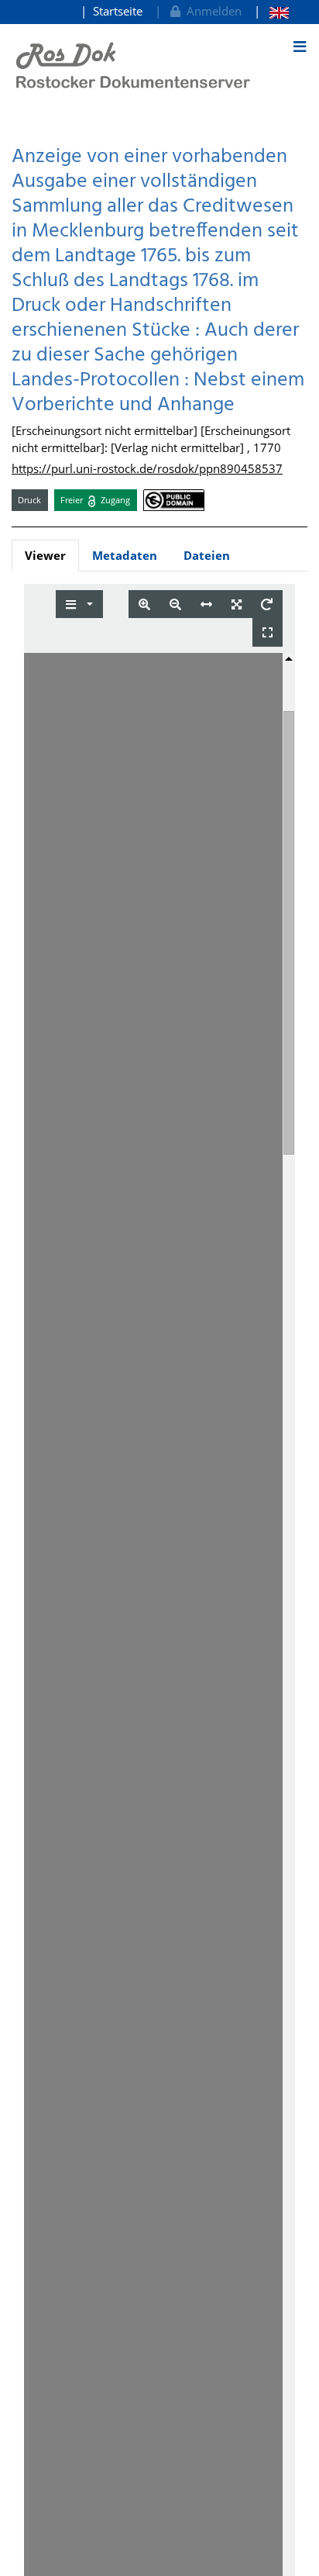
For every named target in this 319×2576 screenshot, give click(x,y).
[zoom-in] (144, 604)
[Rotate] (267, 604)
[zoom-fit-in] (237, 604)
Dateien (207, 555)
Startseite (118, 11)
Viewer (45, 555)
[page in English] (271, 11)
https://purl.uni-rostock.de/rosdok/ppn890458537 (147, 468)
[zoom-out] (175, 604)
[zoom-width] (206, 604)
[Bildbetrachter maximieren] (268, 632)
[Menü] (300, 47)
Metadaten (125, 555)
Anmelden (211, 11)
